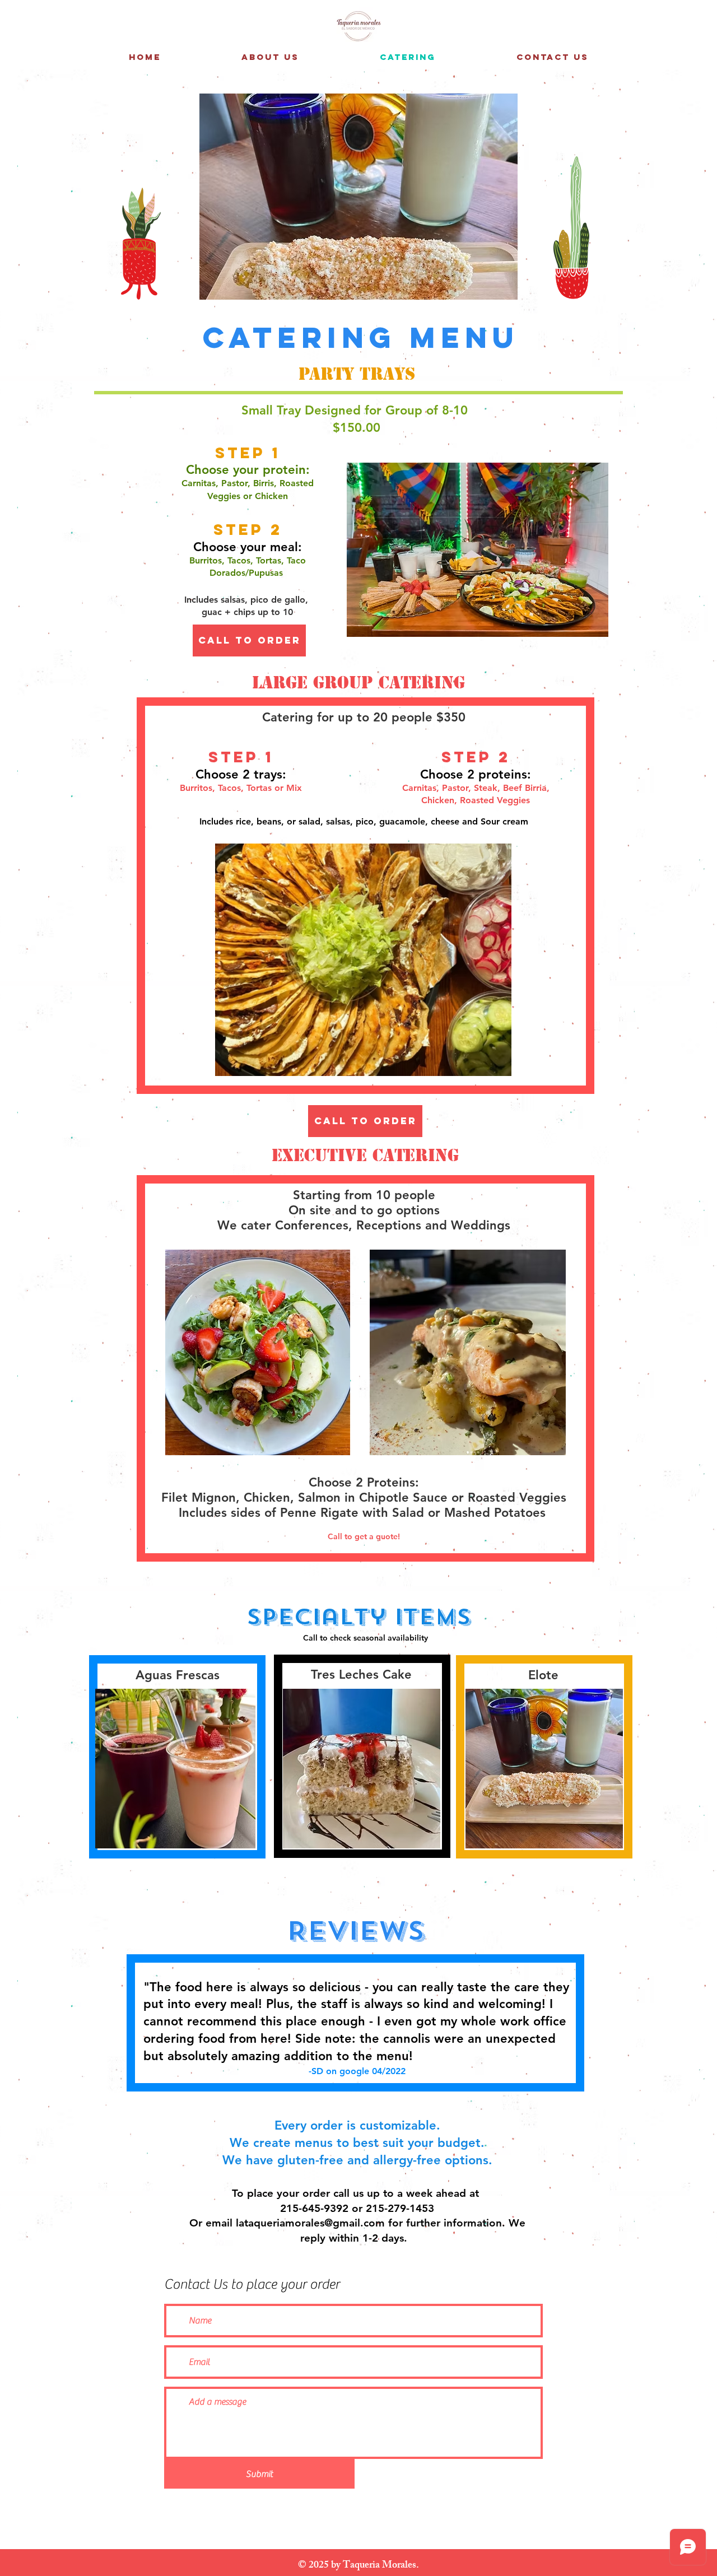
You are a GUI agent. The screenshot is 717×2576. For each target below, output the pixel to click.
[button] (358, 197)
